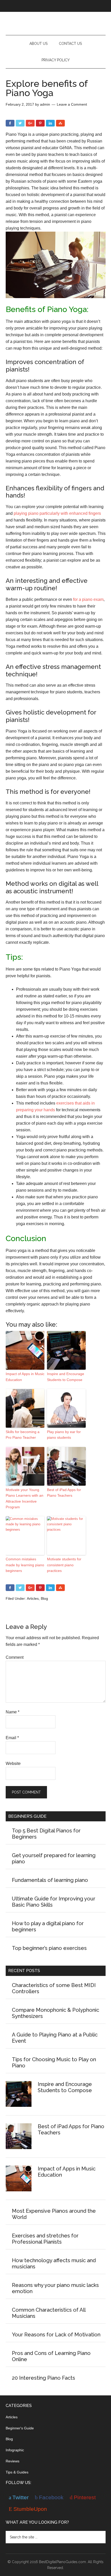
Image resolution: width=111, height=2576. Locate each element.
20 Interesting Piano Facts (43, 2378)
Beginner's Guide (20, 2428)
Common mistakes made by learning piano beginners (25, 1565)
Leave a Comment (72, 104)
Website (13, 1763)
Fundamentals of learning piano (50, 1880)
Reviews (13, 2461)
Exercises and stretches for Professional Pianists (45, 2239)
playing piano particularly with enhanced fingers (57, 513)
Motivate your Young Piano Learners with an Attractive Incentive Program (25, 1498)
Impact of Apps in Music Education (25, 1377)
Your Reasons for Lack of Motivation (56, 2335)
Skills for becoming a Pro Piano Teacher (23, 1435)
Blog (44, 1598)
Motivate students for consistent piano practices (64, 1565)
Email (12, 1738)
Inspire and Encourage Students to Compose (66, 1377)
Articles (33, 1598)
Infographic (15, 2450)
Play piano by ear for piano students (64, 1435)
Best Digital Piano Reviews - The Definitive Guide (56, 23)
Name (13, 1712)
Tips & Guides (17, 2472)
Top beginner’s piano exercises (49, 1948)
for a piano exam (88, 599)
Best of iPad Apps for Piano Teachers (64, 1493)
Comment (15, 1657)
